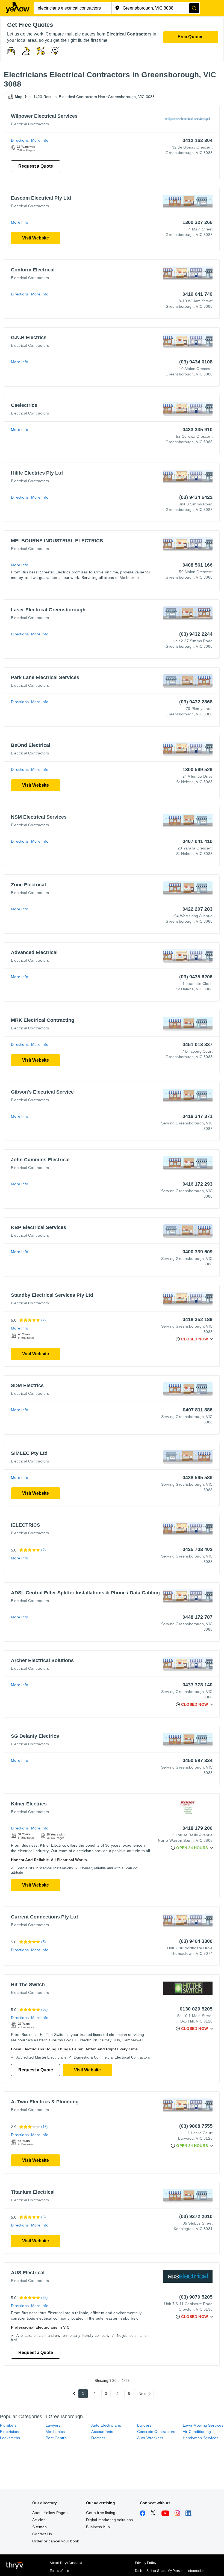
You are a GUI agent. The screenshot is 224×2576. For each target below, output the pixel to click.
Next (143, 2394)
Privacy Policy (146, 2563)
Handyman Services (201, 2438)
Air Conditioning (197, 2432)
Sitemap (39, 2527)
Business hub (98, 2527)
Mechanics (55, 2432)
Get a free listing (101, 2513)
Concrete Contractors (156, 2432)
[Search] (194, 8)
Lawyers (53, 2425)
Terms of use (59, 2571)
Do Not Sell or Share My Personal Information (170, 2571)
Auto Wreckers (150, 2438)
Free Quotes (191, 37)
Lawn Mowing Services (203, 2425)
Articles (39, 2520)
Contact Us (42, 2534)
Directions (20, 140)
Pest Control (57, 2438)
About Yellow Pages (50, 2513)
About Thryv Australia (66, 2563)
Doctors (98, 2438)
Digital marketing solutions (109, 2520)
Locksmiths (10, 2438)
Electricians (10, 2432)
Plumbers (8, 2425)
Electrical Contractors (30, 124)
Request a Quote (36, 166)
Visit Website (36, 238)
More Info (40, 140)
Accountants (102, 2432)
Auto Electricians (106, 2425)
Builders (144, 2425)
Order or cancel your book (56, 2541)
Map (19, 97)
